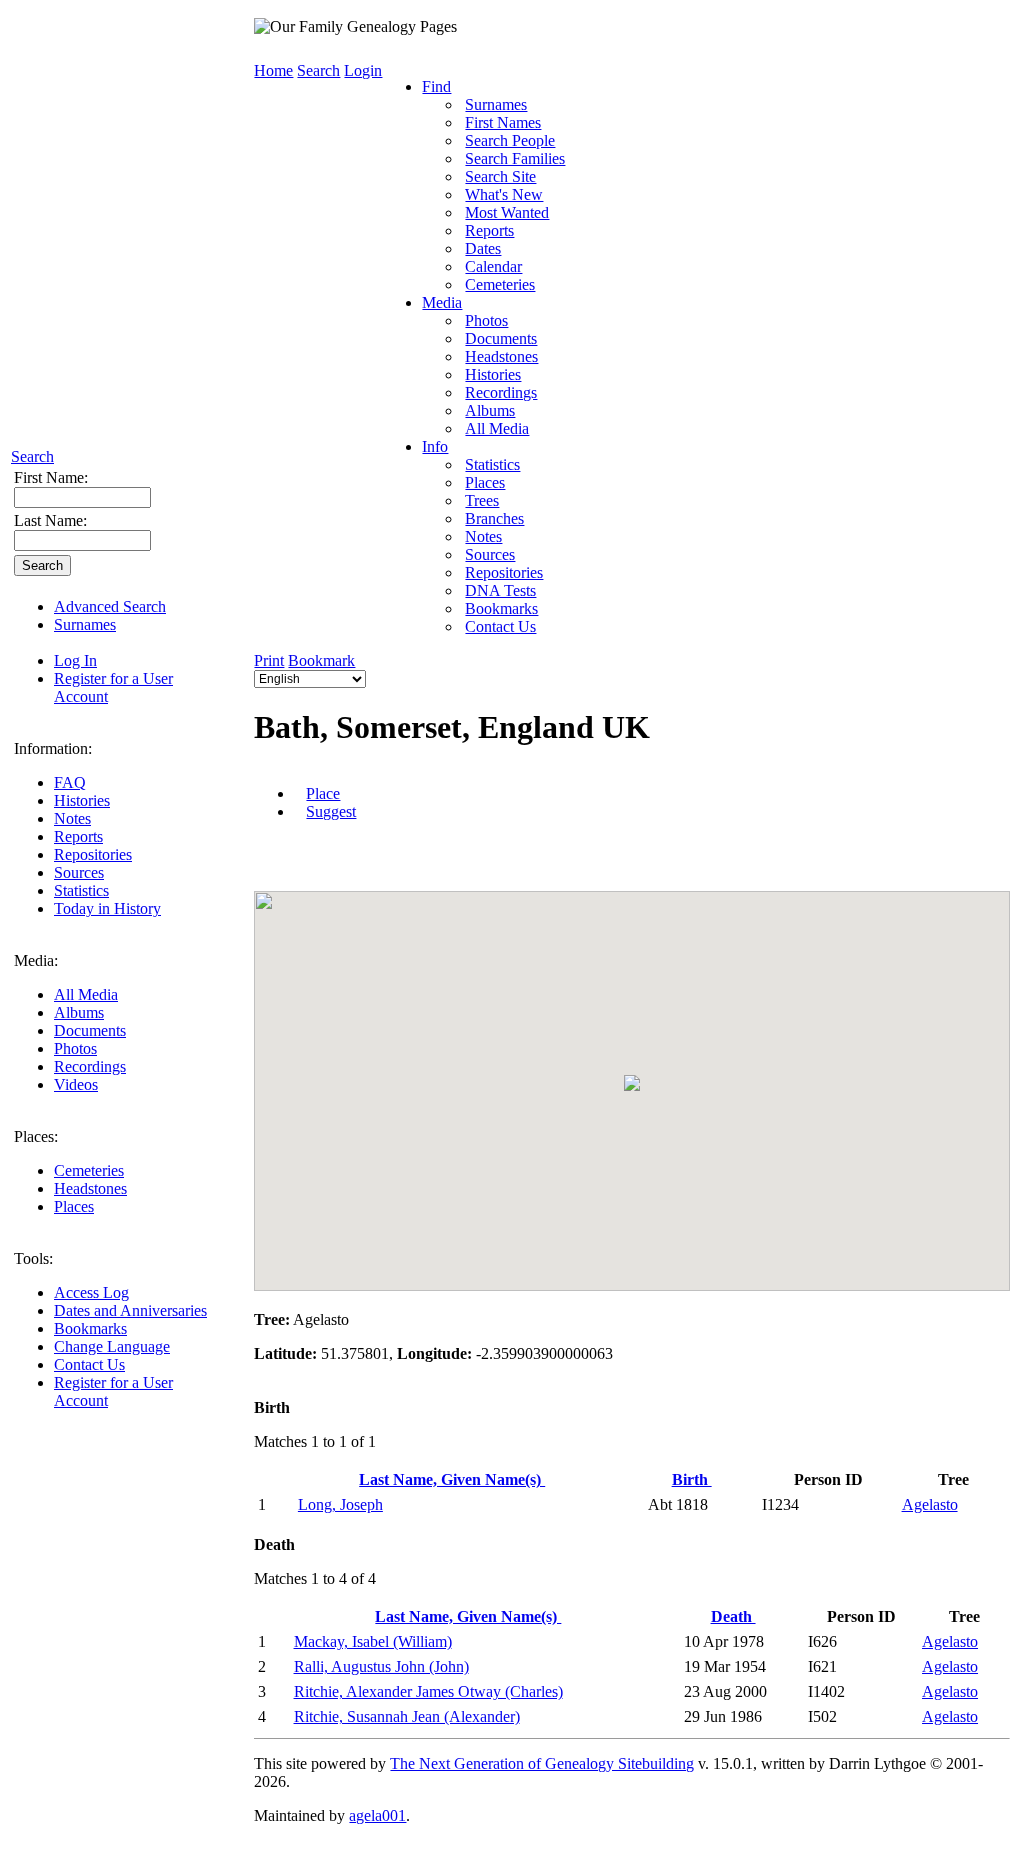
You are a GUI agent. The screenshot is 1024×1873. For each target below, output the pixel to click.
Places (74, 1206)
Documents (90, 1030)
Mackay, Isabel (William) (373, 1641)
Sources (79, 872)
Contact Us (89, 1364)
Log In (75, 660)
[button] (632, 1083)
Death (733, 1616)
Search (32, 456)
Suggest (331, 811)
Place (323, 793)
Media (442, 302)
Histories (82, 800)
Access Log (91, 1292)
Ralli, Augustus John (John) (381, 1666)
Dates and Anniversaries (130, 1310)
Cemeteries (89, 1170)
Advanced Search (110, 606)
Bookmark (321, 660)
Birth (692, 1479)
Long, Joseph (340, 1504)
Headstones (90, 1188)
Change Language (112, 1346)
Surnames (85, 624)
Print (269, 660)
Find (436, 86)
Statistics (81, 890)
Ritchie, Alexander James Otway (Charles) (428, 1691)
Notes (72, 818)
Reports (78, 836)
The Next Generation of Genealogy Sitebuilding (542, 1763)
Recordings (90, 1066)
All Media (86, 994)
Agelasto (930, 1504)
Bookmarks (90, 1328)
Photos (75, 1048)
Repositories (93, 854)
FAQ (70, 782)
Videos (76, 1084)
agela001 (377, 1815)
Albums (79, 1012)
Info (435, 446)
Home (273, 70)
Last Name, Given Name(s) (452, 1479)
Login (363, 70)
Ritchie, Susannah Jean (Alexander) (407, 1716)
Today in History (107, 908)
